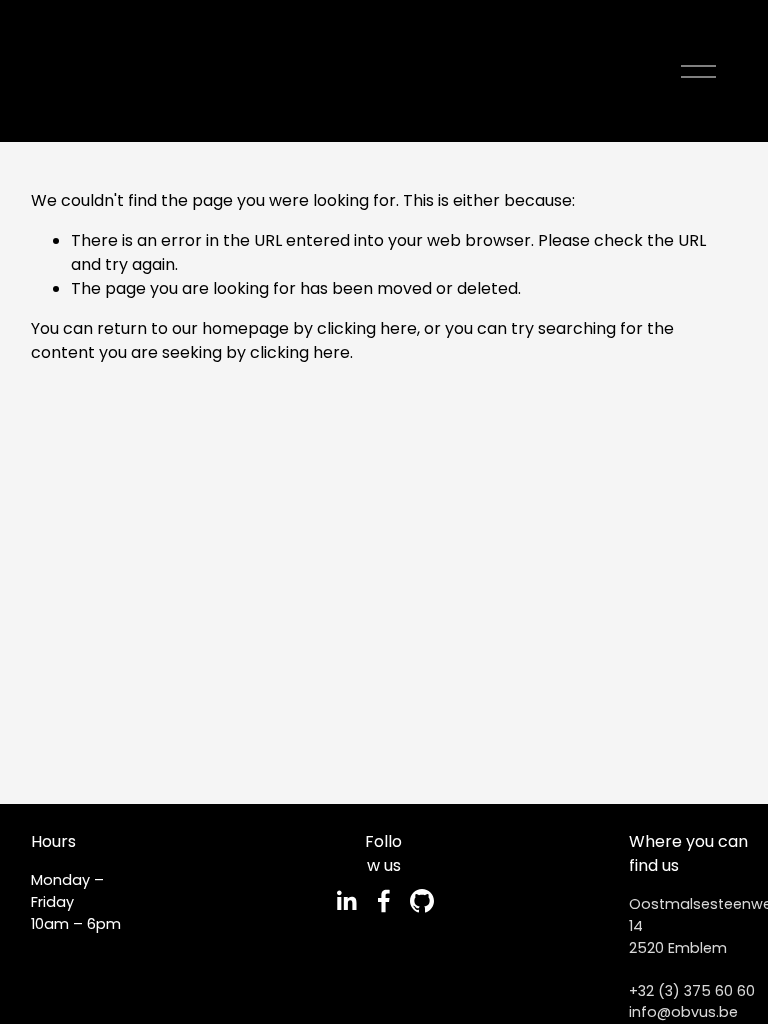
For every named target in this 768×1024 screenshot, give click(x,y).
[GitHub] (422, 901)
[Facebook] (384, 901)
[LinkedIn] (346, 901)
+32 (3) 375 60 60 (692, 991)
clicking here (367, 328)
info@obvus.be (683, 1012)
